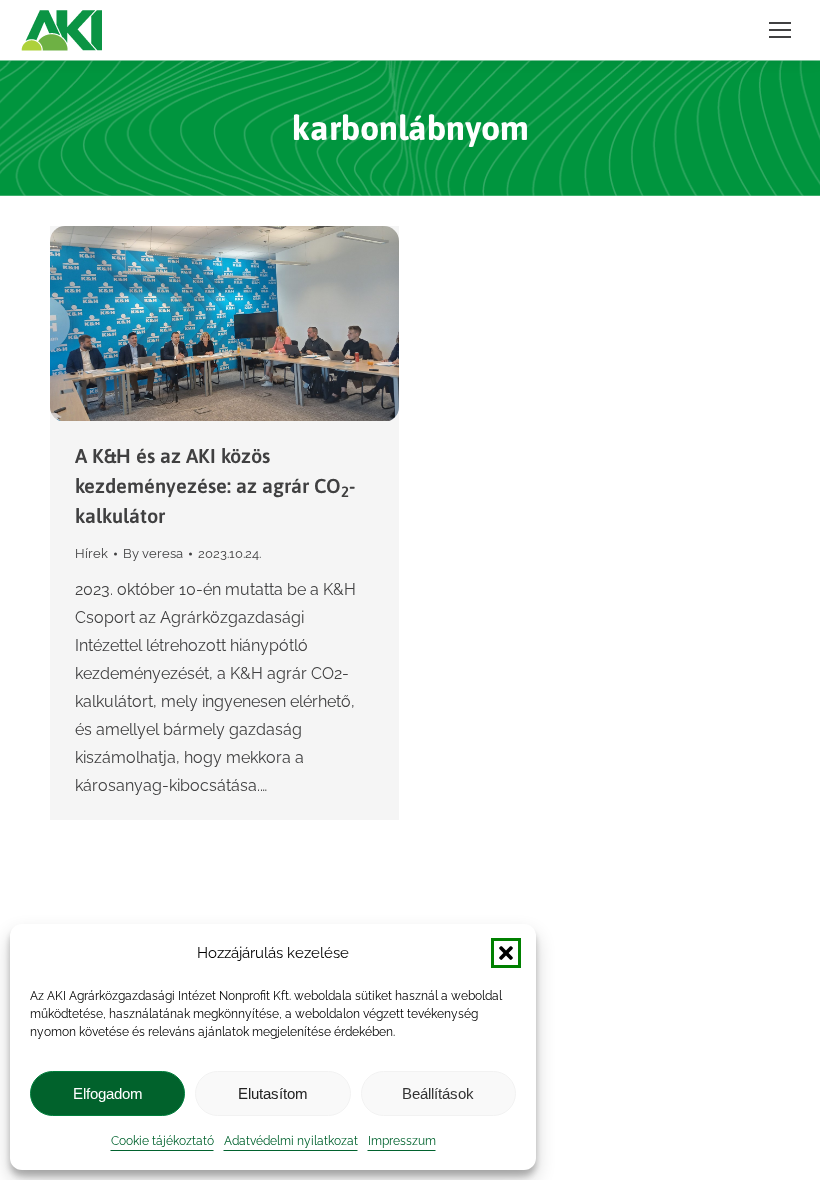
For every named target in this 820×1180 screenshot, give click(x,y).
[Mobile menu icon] (780, 30)
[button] (506, 953)
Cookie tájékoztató (162, 1141)
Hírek (91, 553)
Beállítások (438, 1093)
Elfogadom (108, 1093)
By (153, 553)
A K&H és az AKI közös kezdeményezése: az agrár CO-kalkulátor (215, 485)
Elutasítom (273, 1093)
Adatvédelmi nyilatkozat (291, 1141)
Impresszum (402, 1141)
